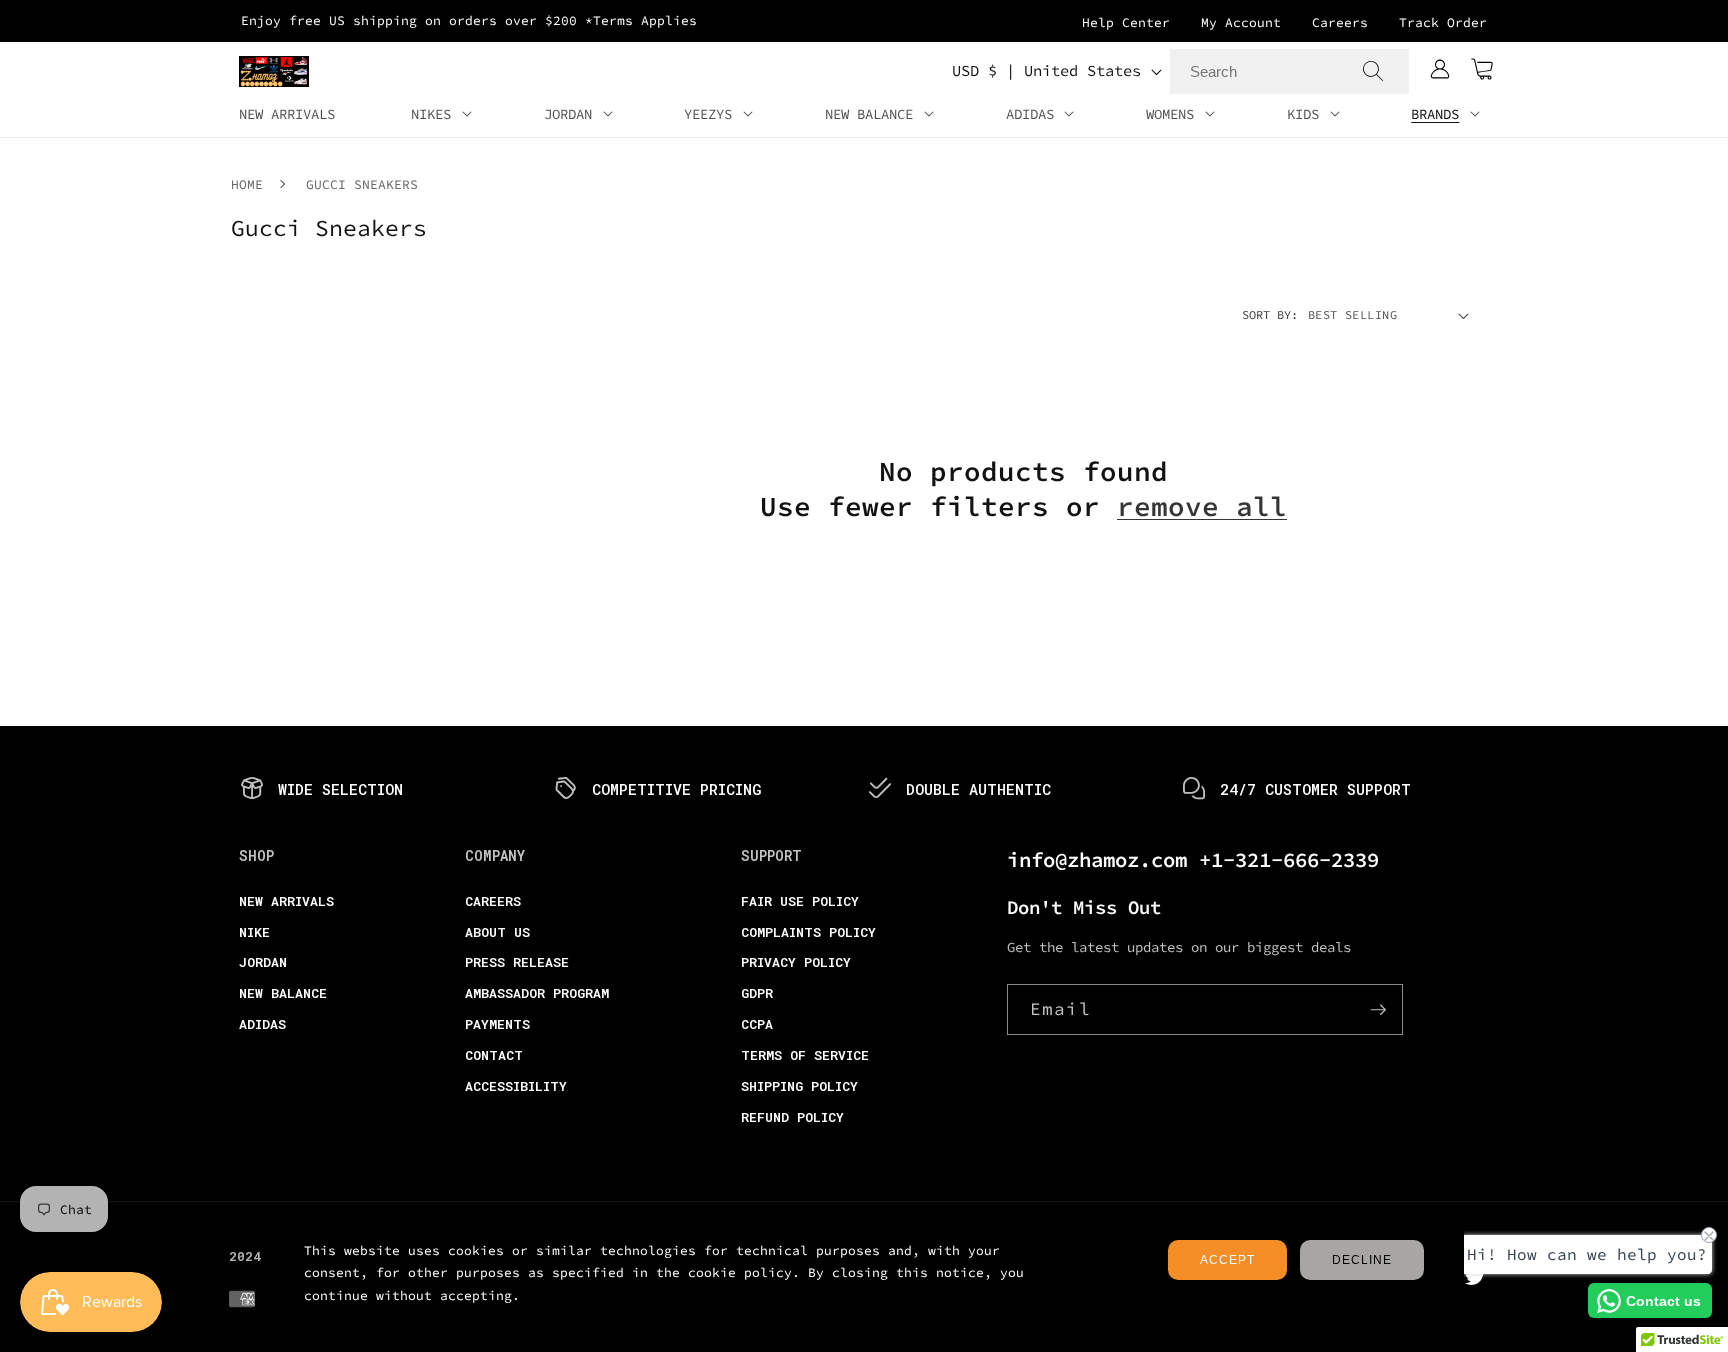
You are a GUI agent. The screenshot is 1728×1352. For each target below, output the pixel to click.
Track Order (1443, 22)
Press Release (517, 962)
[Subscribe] (1378, 1010)
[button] (1482, 71)
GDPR (757, 993)
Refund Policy (792, 1117)
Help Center (1126, 22)
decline (1362, 1260)
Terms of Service (805, 1055)
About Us (497, 932)
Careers (1340, 22)
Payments (497, 1024)
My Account (1241, 22)
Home (247, 184)
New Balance (283, 993)
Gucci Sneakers (362, 184)
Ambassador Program (537, 993)
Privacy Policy (796, 962)
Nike (254, 932)
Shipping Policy (799, 1086)
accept (1227, 1260)
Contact (494, 1055)
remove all (1202, 506)
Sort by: (1270, 314)
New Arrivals (286, 901)
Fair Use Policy (800, 901)
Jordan (263, 962)
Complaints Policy (808, 932)
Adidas (262, 1024)
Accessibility (516, 1086)
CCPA (757, 1024)
